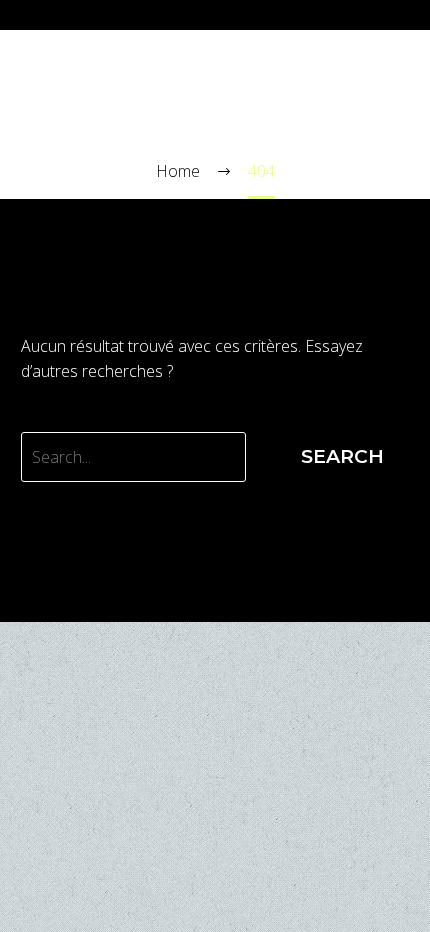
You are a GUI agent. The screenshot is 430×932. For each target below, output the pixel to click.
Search (342, 456)
